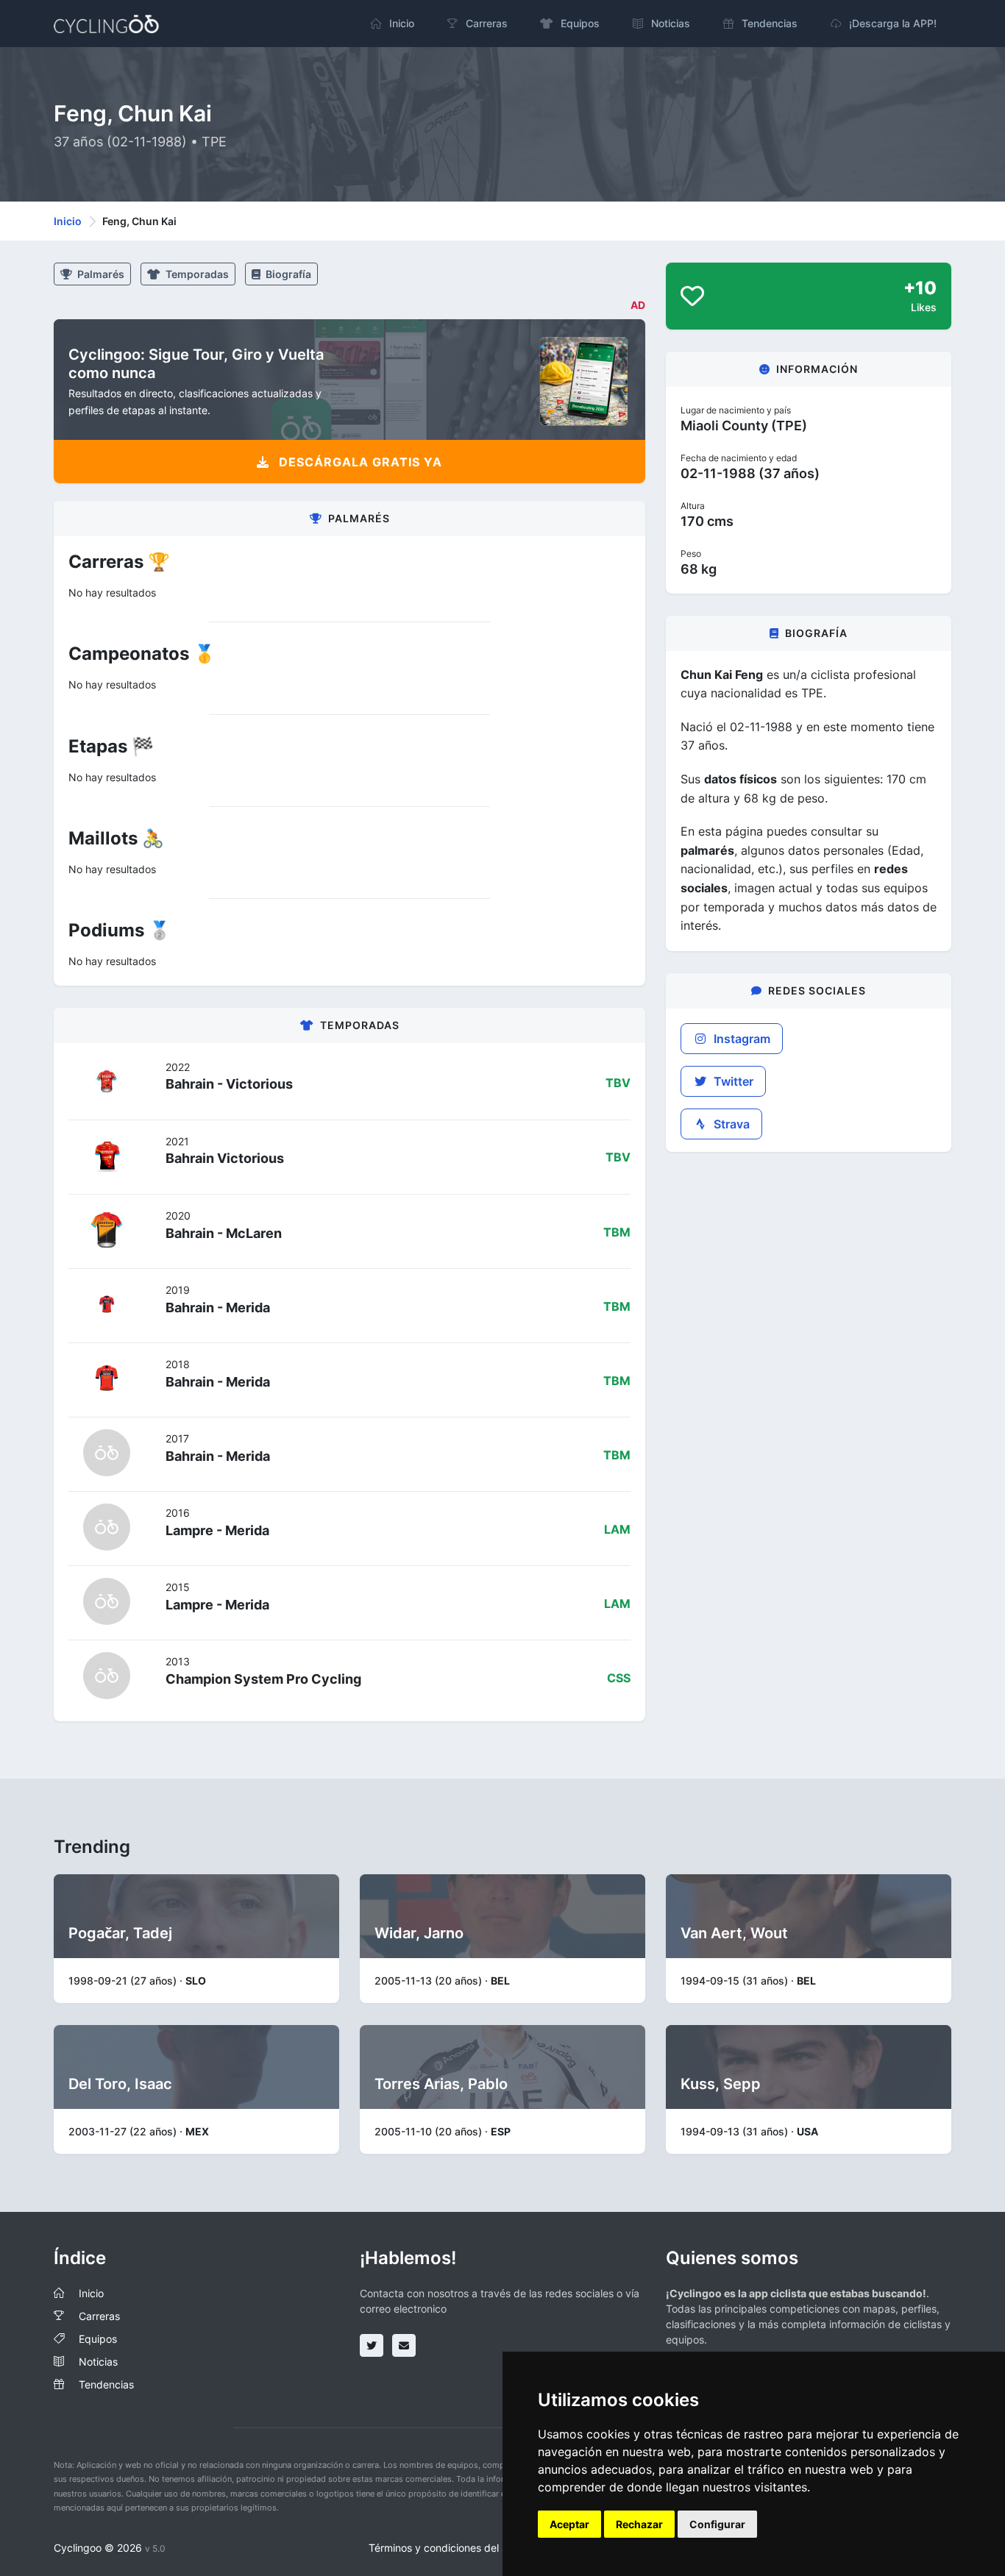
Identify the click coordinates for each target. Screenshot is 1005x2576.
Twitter (732, 1081)
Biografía (287, 274)
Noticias (98, 2362)
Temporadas (196, 274)
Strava (730, 1124)
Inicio (68, 221)
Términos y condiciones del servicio (454, 2548)
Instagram (741, 1039)
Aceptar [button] (569, 2524)
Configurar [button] (717, 2524)
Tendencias (106, 2384)
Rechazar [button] (639, 2524)
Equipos (98, 2339)
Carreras (99, 2316)
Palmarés (100, 274)
